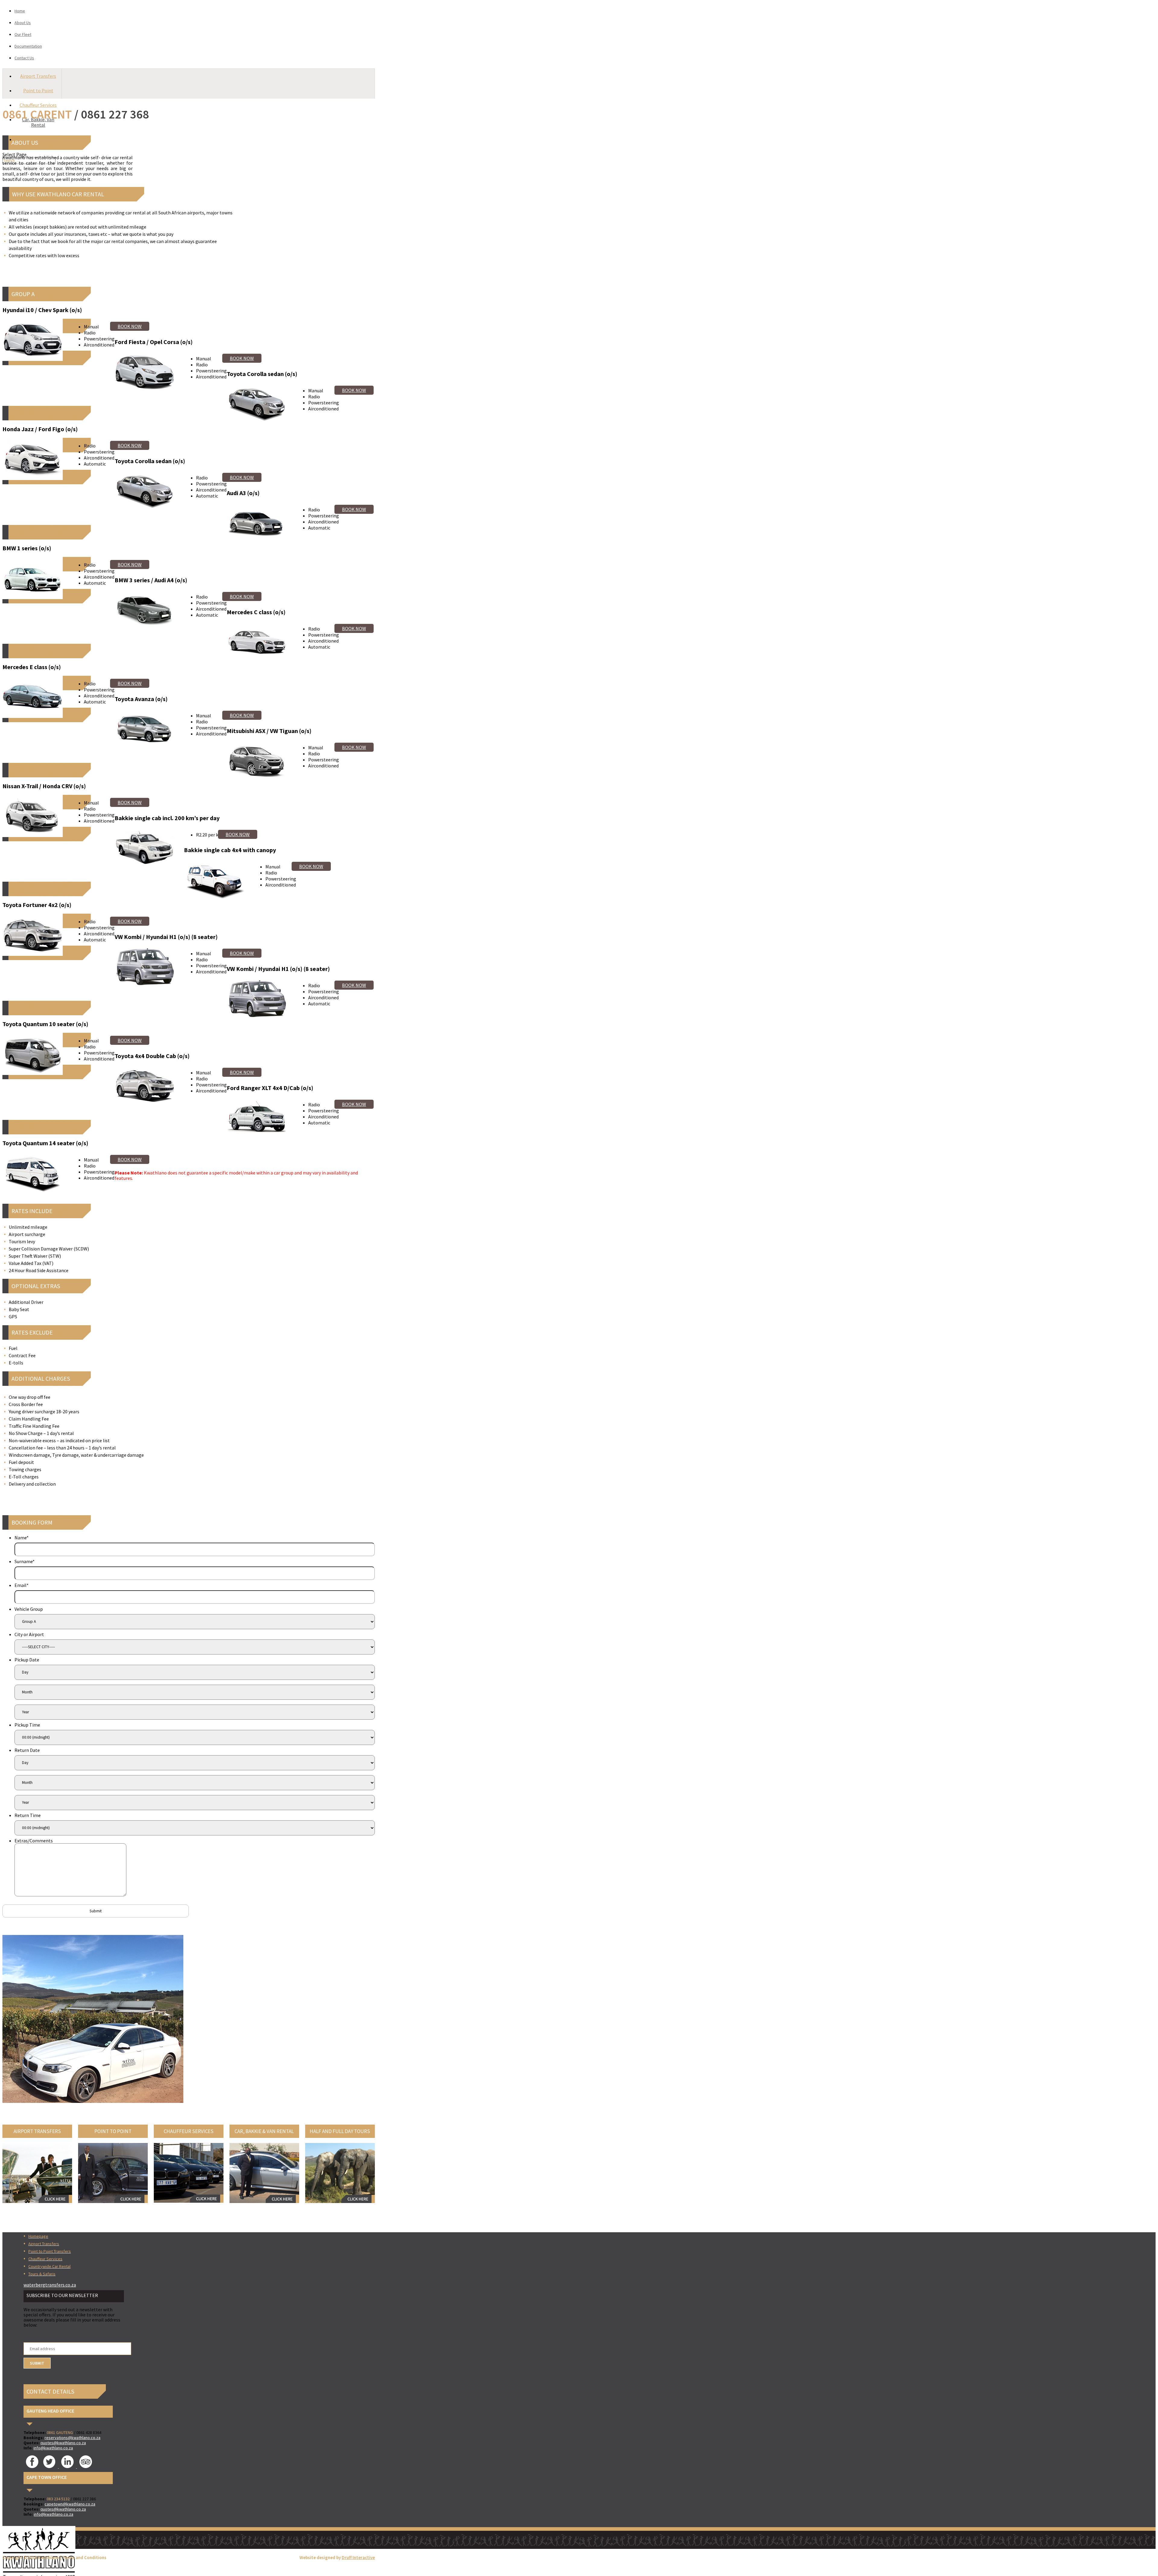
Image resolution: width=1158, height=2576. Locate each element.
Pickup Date (27, 1660)
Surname (25, 1561)
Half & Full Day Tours (38, 139)
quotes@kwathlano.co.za (63, 2443)
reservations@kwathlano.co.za (73, 2438)
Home (20, 11)
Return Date (27, 1750)
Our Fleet (23, 34)
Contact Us (24, 58)
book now (130, 326)
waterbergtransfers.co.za (50, 2285)
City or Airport (29, 1634)
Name (22, 1538)
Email (22, 1585)
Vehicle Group (29, 1609)
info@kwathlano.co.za (53, 2448)
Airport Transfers (38, 76)
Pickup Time (27, 1725)
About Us (23, 23)
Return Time (28, 1815)
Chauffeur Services (38, 105)
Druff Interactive (358, 2558)
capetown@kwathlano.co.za (70, 2504)
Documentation (28, 46)
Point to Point (38, 90)
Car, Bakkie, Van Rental (38, 122)
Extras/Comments (34, 1841)
